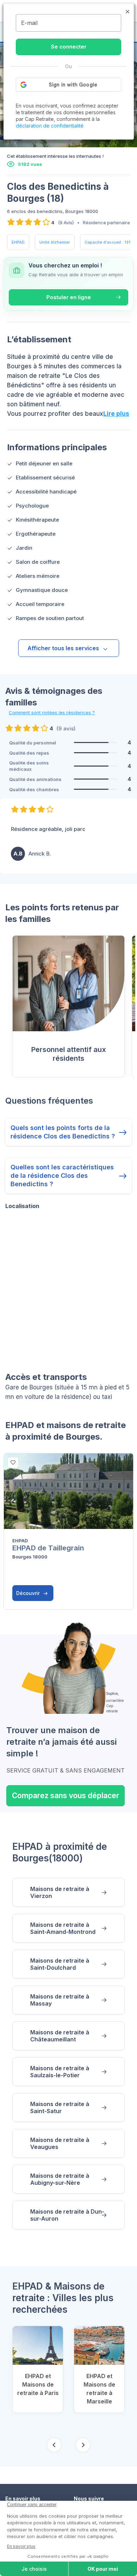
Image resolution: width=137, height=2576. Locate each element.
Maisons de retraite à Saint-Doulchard (60, 1964)
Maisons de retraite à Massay (60, 2000)
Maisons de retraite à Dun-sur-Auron (67, 2215)
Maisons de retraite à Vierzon (60, 1892)
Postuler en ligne (69, 297)
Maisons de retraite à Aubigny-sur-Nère (60, 2179)
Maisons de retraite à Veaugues (60, 2143)
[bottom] (13, 1463)
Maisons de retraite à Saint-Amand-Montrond (63, 1928)
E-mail (29, 23)
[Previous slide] (54, 2445)
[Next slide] (83, 2445)
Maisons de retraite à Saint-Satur (60, 2107)
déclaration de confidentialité (50, 126)
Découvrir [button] (29, 1593)
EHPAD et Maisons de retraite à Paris (38, 2384)
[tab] (60, 141)
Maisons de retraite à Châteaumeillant (60, 2036)
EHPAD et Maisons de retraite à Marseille (99, 2389)
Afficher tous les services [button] (63, 648)
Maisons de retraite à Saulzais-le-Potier (60, 2072)
